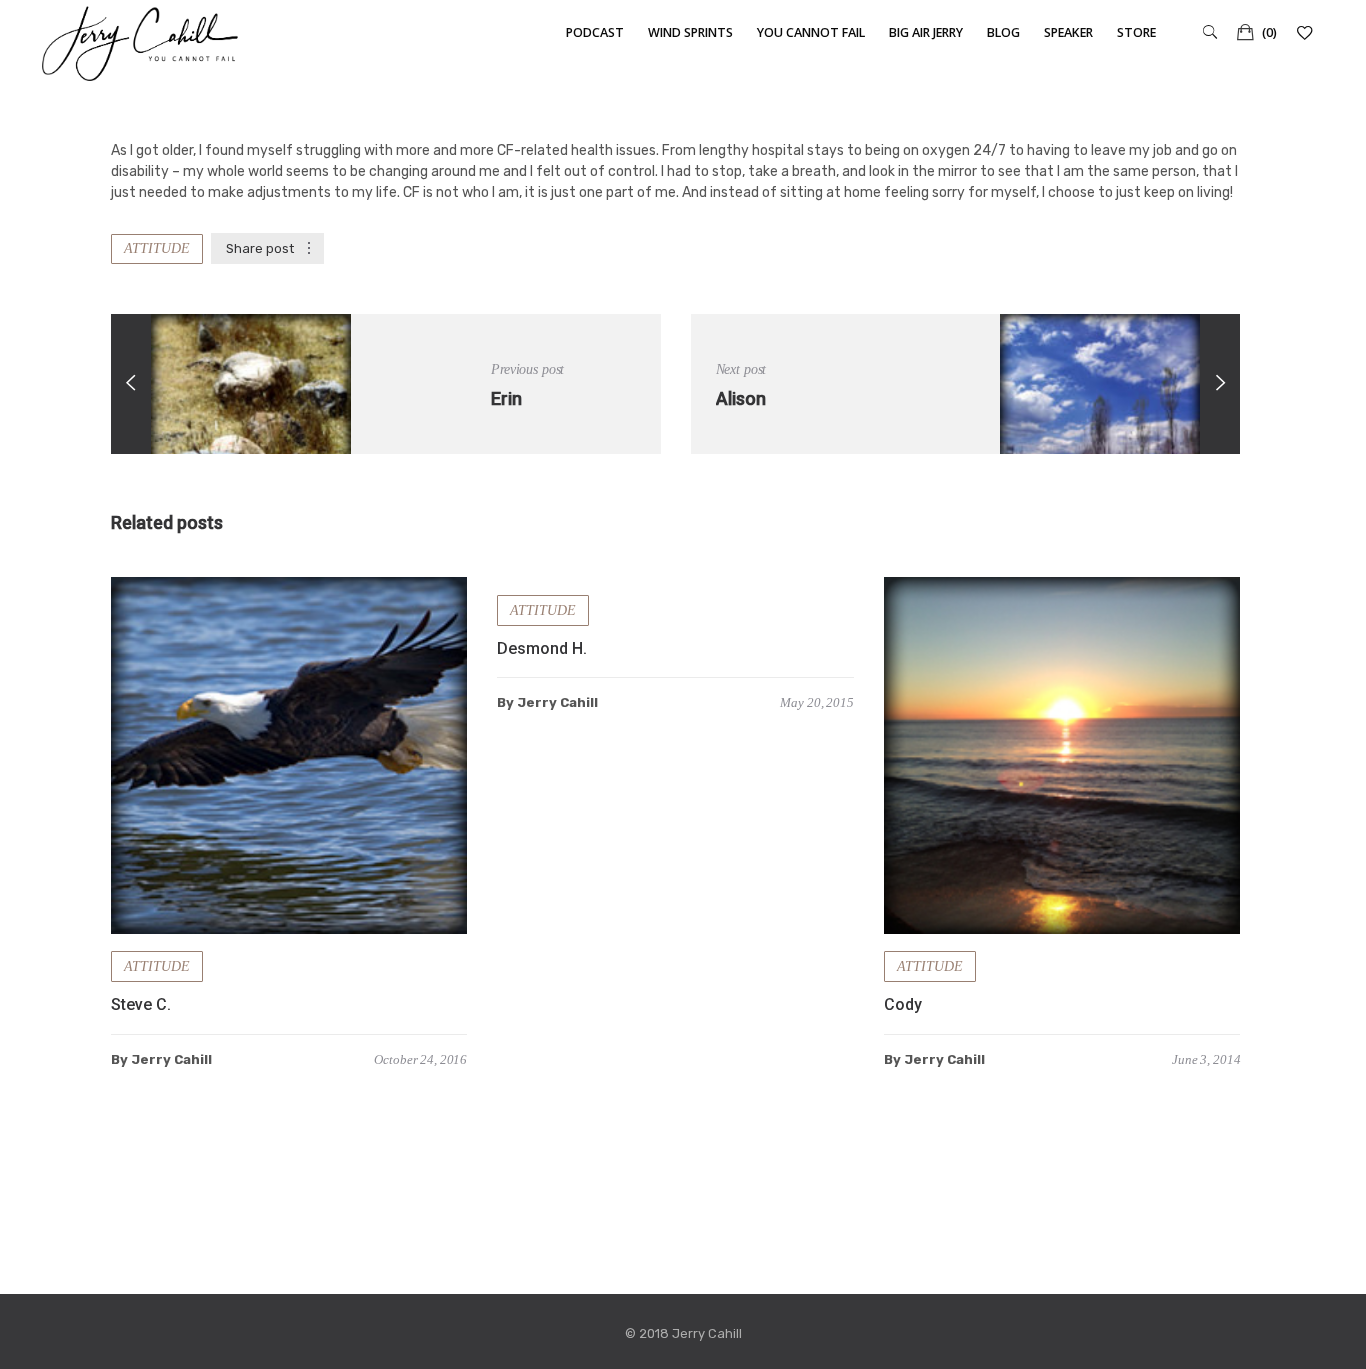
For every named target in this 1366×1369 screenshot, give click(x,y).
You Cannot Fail (811, 32)
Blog (1003, 32)
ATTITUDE (157, 248)
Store (1136, 32)
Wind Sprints (690, 32)
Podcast (595, 32)
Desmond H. (542, 648)
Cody (903, 1004)
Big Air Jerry (926, 32)
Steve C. (141, 1004)
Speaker (1068, 32)
